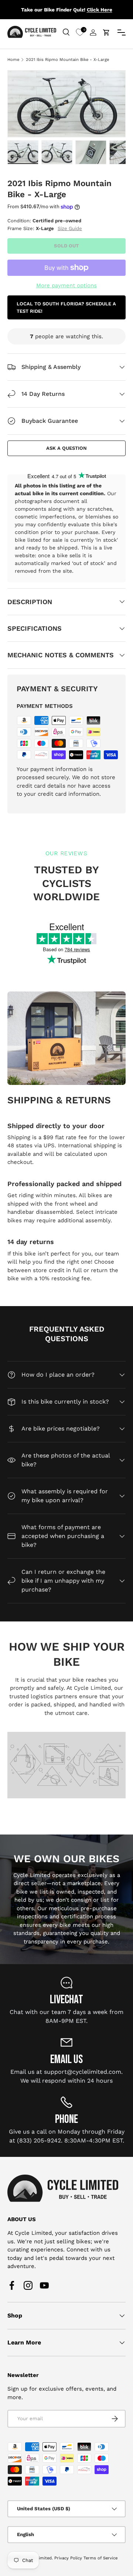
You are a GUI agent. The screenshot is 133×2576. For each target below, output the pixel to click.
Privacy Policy (68, 2558)
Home (13, 60)
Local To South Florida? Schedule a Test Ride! (66, 307)
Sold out (66, 246)
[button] (106, 32)
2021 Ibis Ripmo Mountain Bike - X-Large (67, 60)
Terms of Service (100, 2558)
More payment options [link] (66, 285)
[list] (66, 104)
